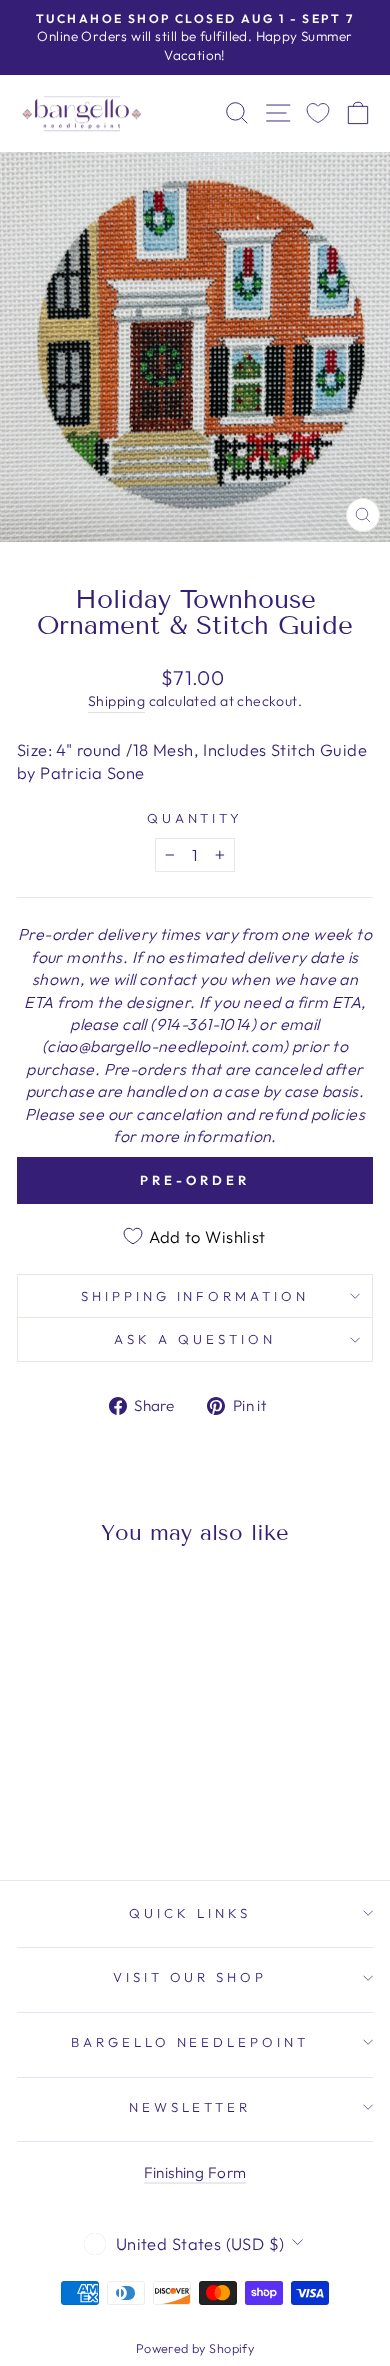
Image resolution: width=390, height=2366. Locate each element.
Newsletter (190, 2107)
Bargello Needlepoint (190, 2042)
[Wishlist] (318, 113)
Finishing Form (195, 2172)
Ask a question (195, 1339)
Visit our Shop (190, 1977)
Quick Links (190, 1913)
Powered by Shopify (195, 2348)
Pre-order (194, 1180)
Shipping (116, 701)
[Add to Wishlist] (41, 1598)
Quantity (195, 818)
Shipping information (195, 1296)
